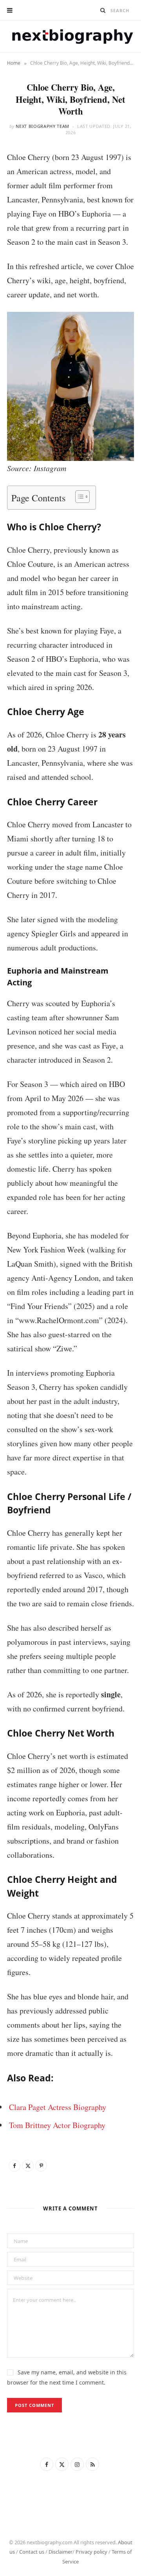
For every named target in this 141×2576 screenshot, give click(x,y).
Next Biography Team (42, 126)
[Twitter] (28, 2166)
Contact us (32, 2552)
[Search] (103, 10)
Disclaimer (61, 2552)
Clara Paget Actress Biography (58, 2107)
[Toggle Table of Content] (79, 497)
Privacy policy (91, 2552)
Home (14, 63)
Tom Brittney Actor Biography (57, 2125)
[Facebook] (14, 2166)
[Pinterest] (41, 2166)
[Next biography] (70, 36)
